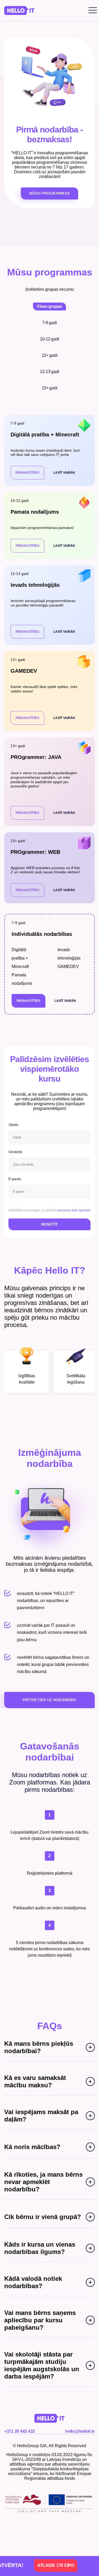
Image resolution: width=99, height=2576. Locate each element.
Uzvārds (15, 1152)
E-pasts (15, 1179)
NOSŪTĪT (50, 1224)
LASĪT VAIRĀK (64, 473)
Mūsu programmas (49, 193)
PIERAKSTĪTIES (27, 473)
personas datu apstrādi (74, 1210)
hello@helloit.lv (80, 2431)
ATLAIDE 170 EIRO (39, 2565)
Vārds (13, 1125)
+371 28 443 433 (20, 2431)
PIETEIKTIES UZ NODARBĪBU (50, 1700)
